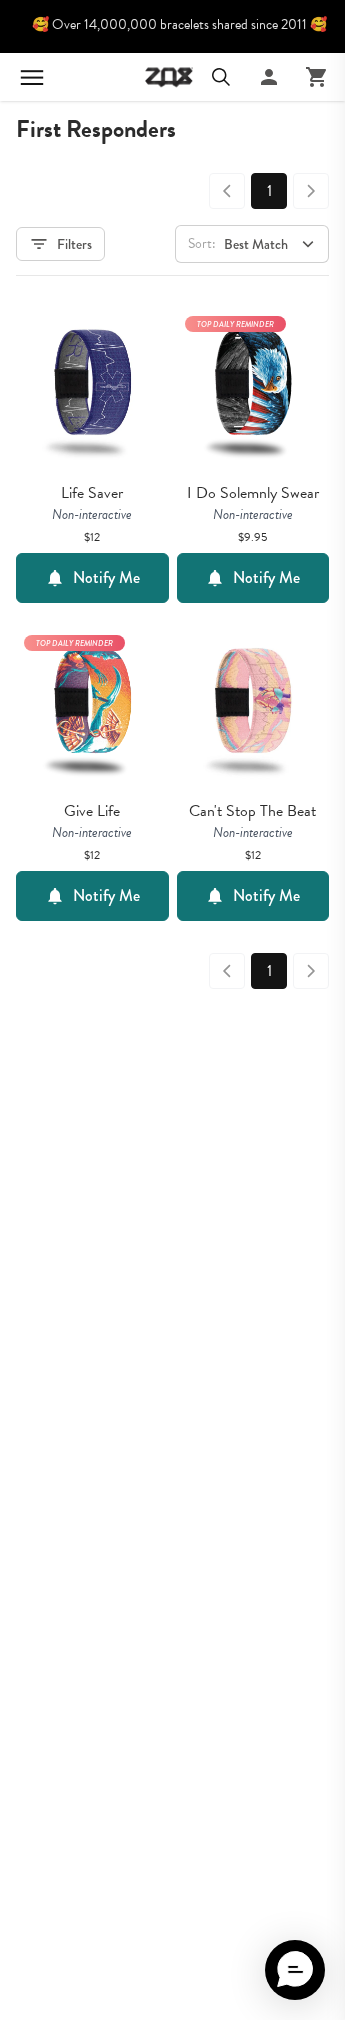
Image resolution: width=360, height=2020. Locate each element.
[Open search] (221, 77)
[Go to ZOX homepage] (169, 77)
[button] (295, 1970)
